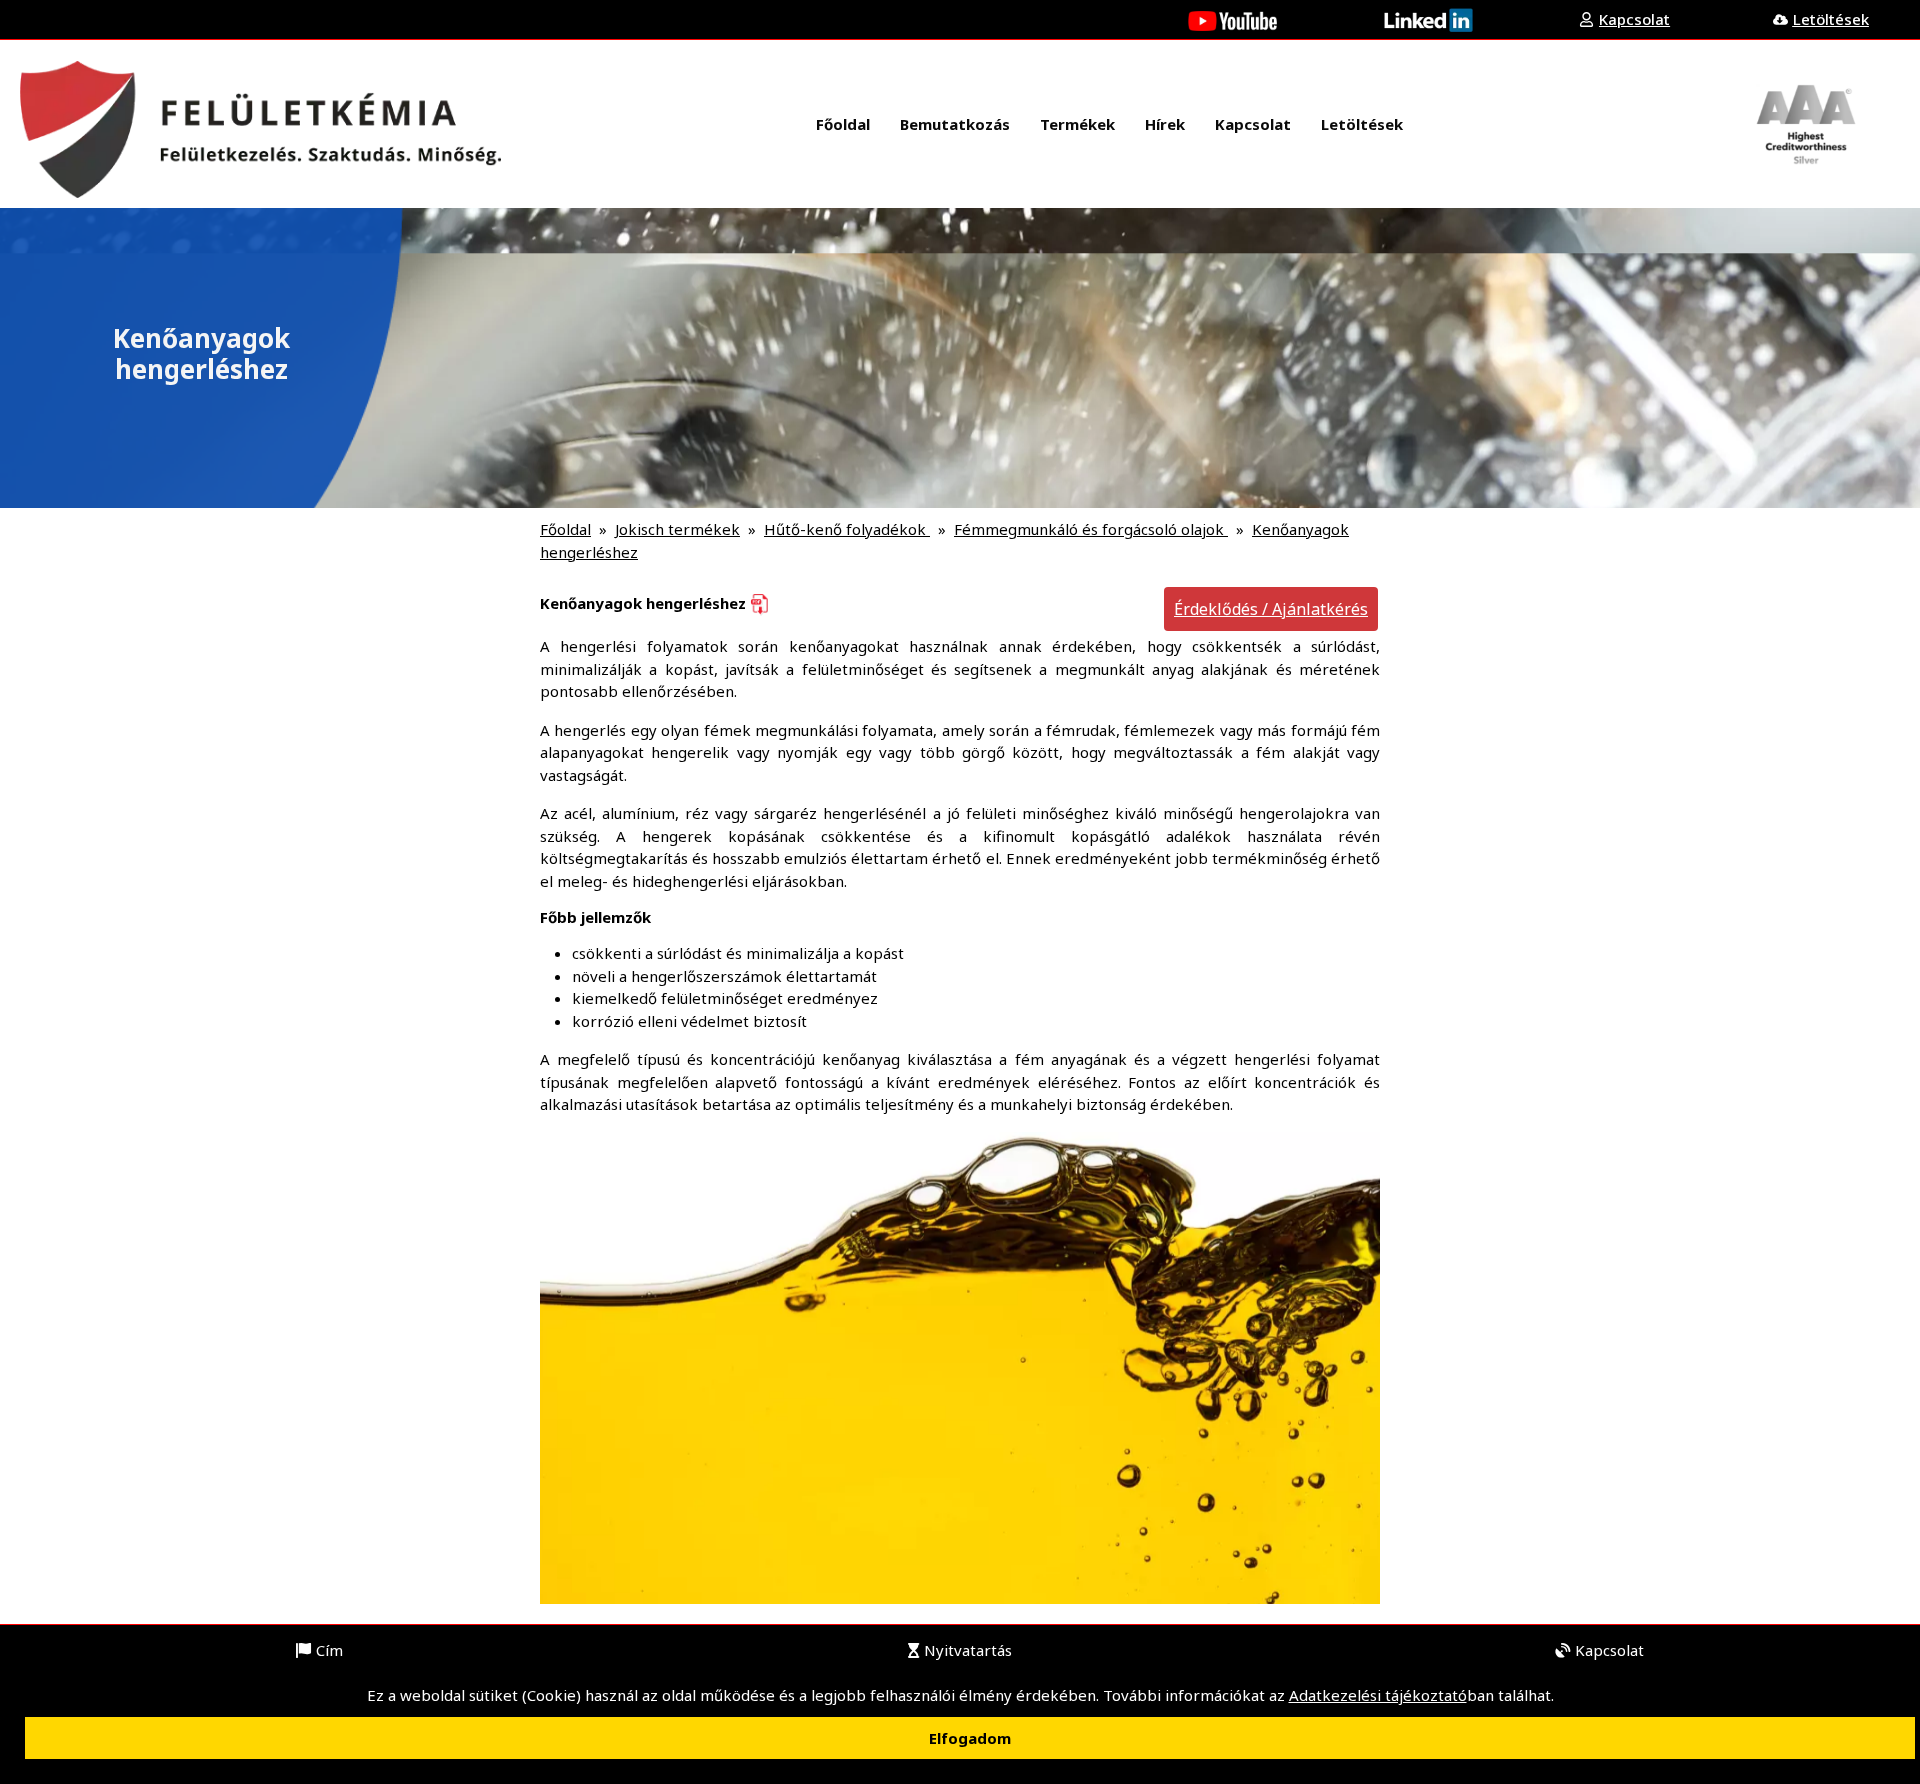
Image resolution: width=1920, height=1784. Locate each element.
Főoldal (565, 529)
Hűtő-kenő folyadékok (847, 529)
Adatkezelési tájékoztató (1378, 1695)
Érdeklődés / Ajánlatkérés (1271, 609)
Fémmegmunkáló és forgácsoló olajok (1091, 529)
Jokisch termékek (677, 529)
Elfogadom (970, 1738)
